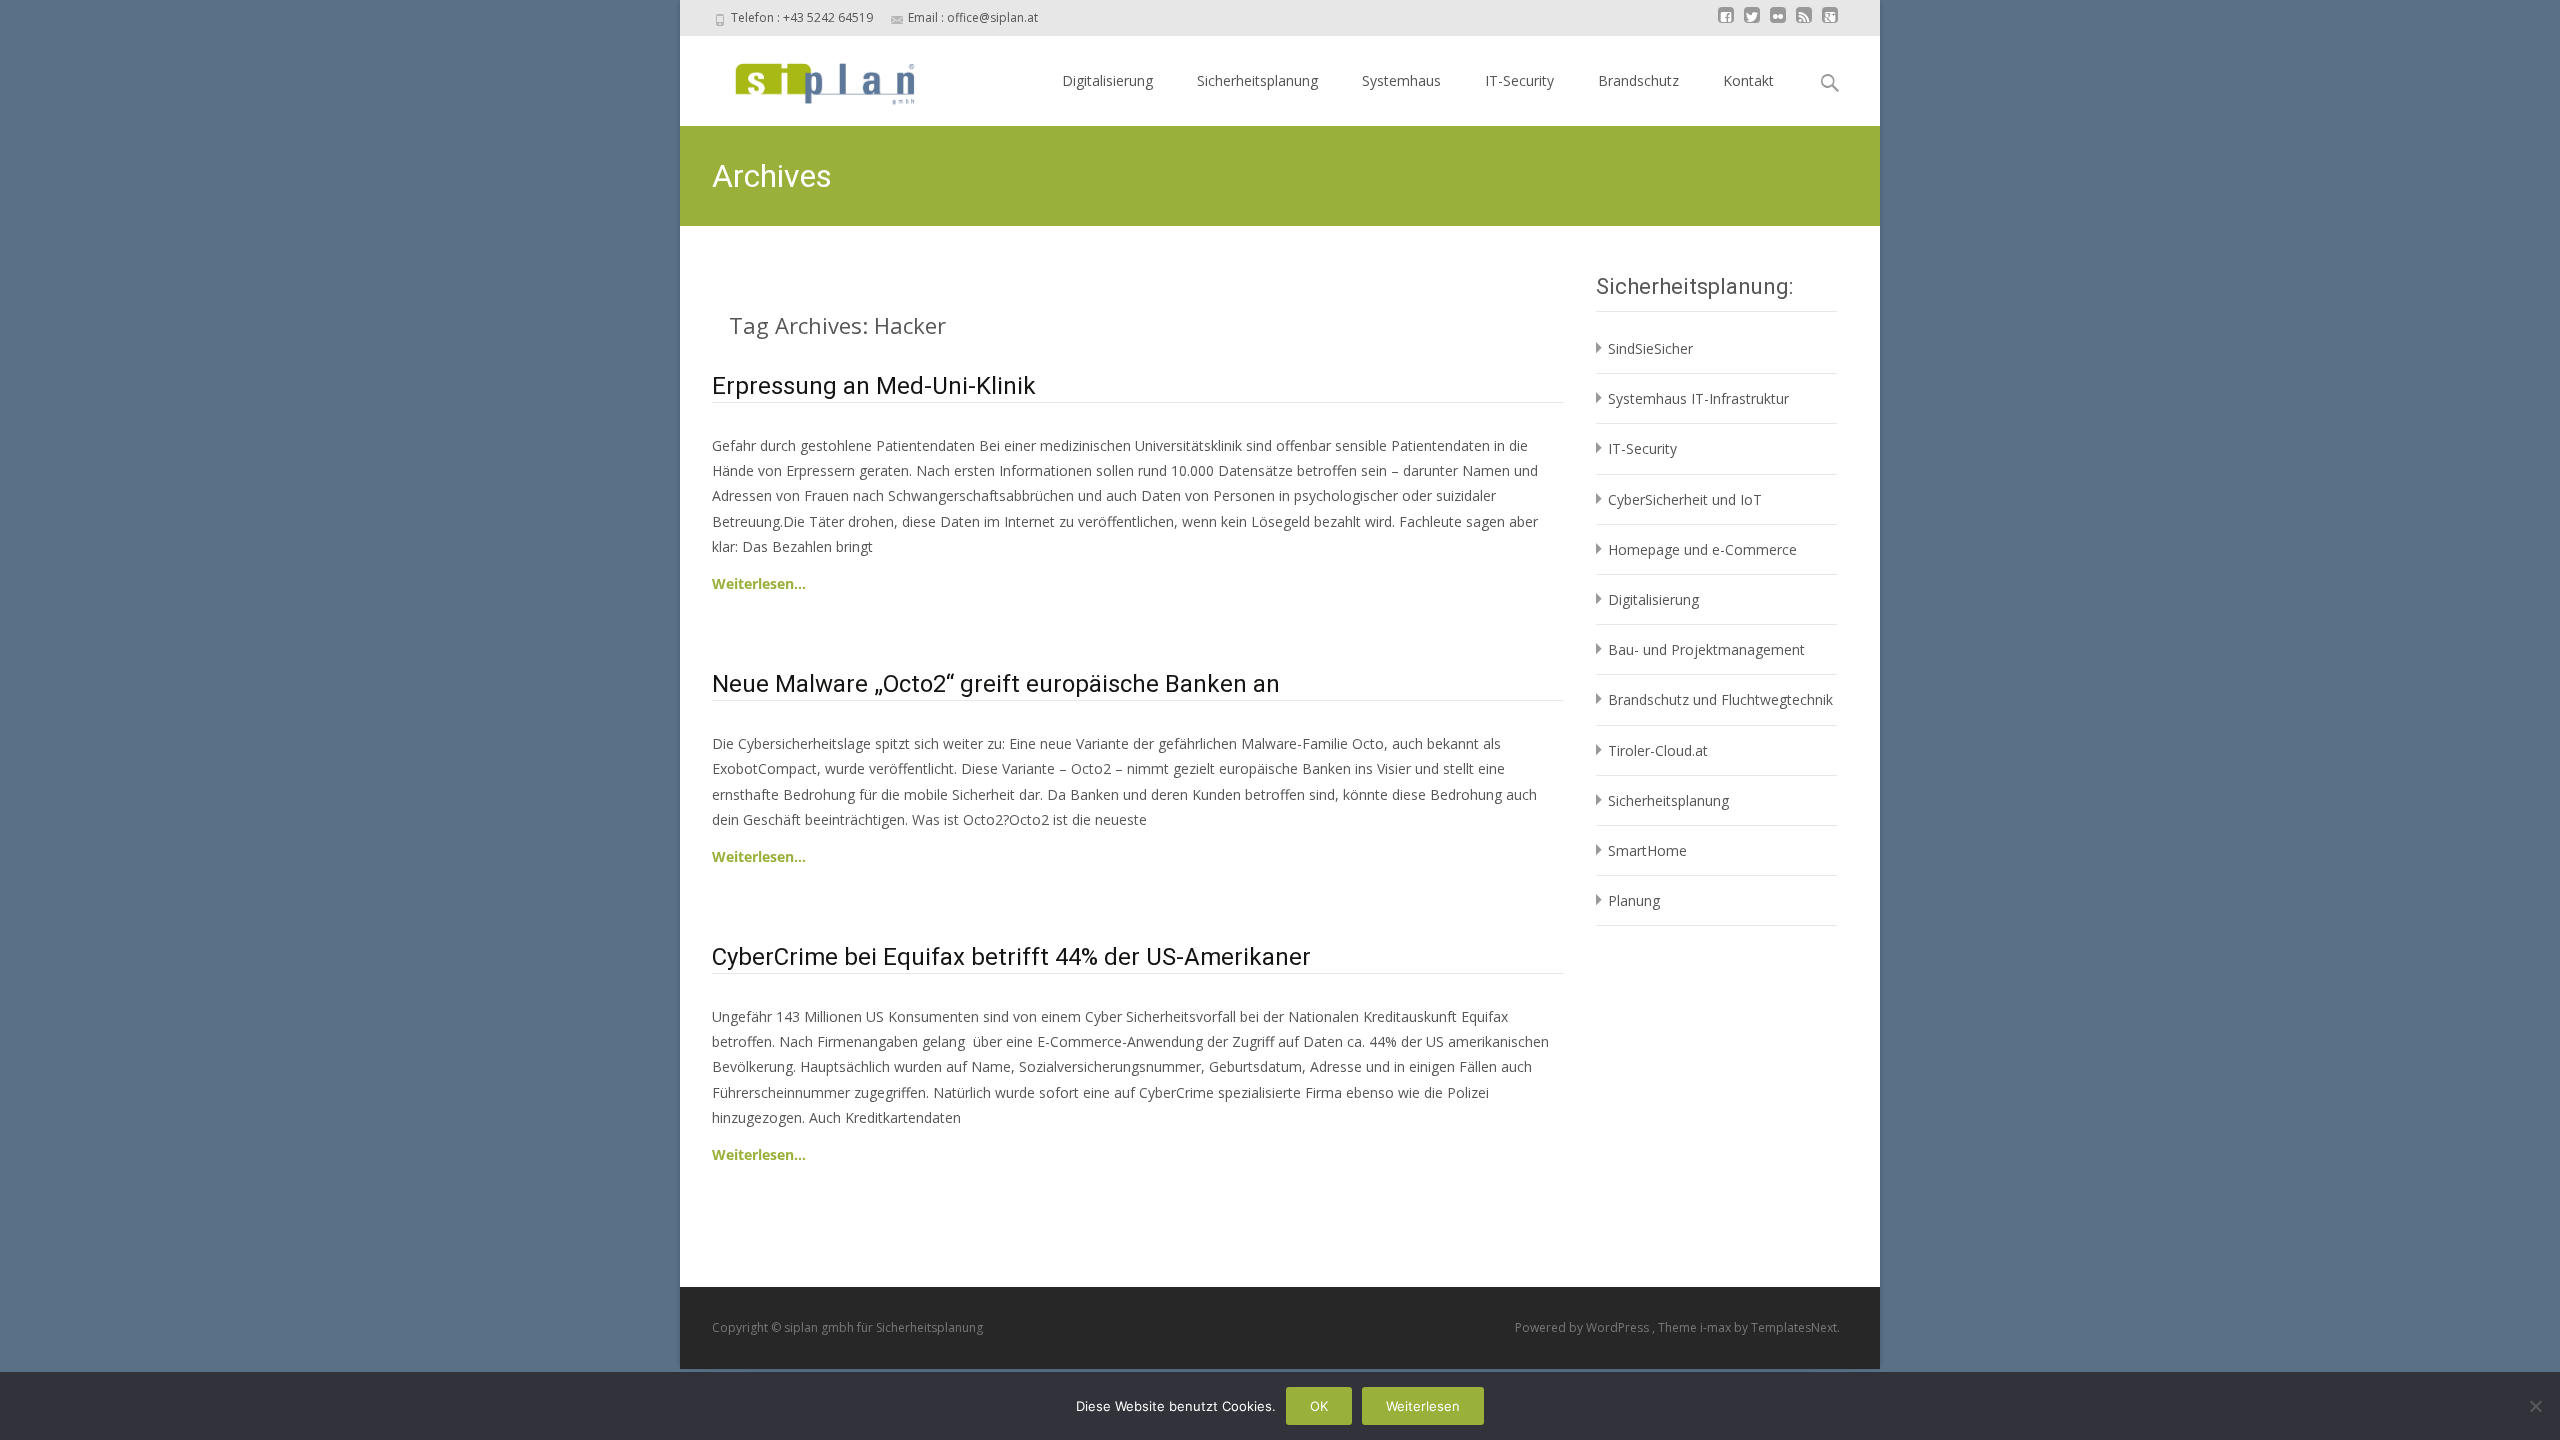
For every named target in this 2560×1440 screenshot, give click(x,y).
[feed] (1804, 24)
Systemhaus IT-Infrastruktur (1698, 398)
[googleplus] (1830, 24)
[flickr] (1778, 24)
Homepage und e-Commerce (1702, 549)
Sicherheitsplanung (1257, 80)
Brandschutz (1638, 80)
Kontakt (1748, 80)
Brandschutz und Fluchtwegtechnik (1720, 699)
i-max (1717, 1327)
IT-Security (1519, 80)
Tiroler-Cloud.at (1658, 750)
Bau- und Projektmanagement (1706, 649)
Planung (1634, 900)
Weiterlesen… (759, 583)
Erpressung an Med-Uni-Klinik (874, 386)
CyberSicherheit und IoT (1685, 499)
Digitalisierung (1107, 80)
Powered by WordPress (1583, 1327)
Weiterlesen (1423, 1406)
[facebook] (1726, 24)
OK (1319, 1406)
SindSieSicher (1650, 348)
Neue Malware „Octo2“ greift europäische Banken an (996, 684)
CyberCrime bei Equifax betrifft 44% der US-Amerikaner (1011, 957)
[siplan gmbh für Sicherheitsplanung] (807, 76)
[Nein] (2535, 1406)
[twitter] (1752, 24)
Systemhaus (1401, 80)
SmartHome (1647, 850)
